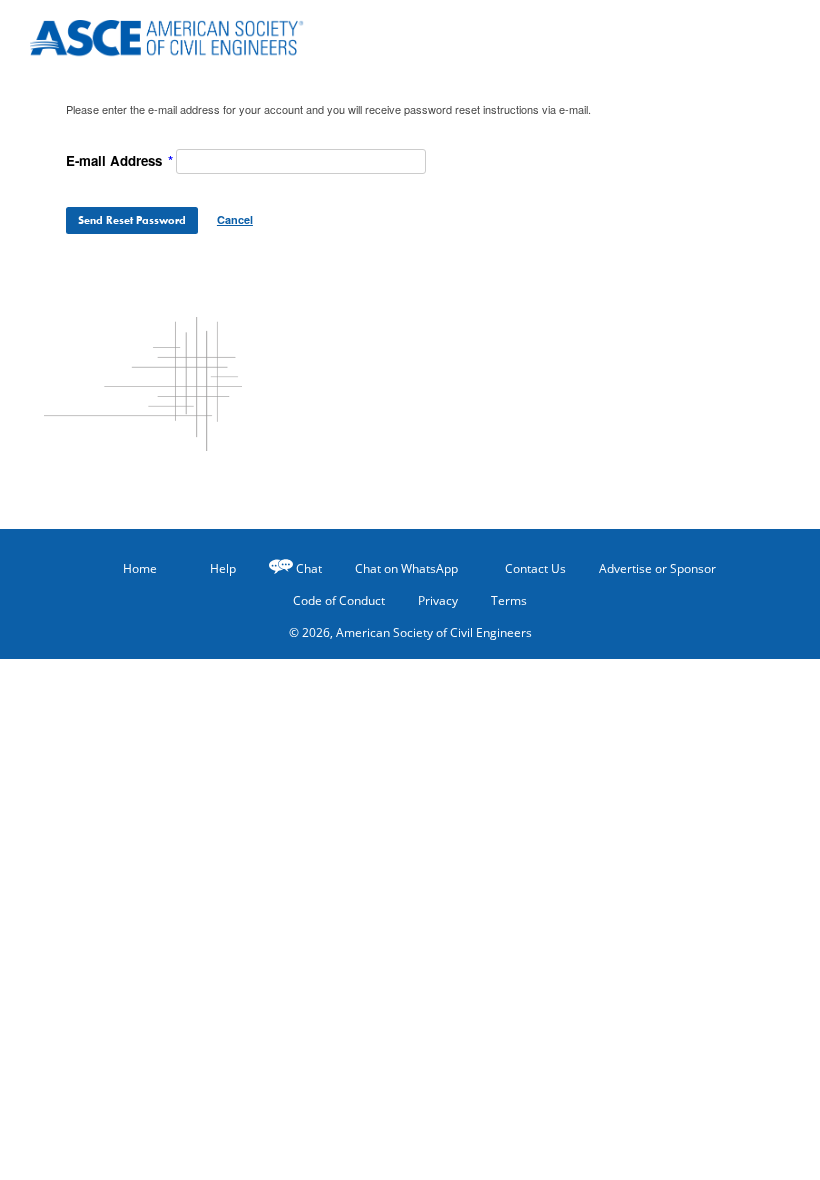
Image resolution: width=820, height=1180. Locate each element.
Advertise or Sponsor (657, 568)
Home (140, 568)
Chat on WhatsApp (406, 568)
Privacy (438, 600)
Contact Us (535, 568)
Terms (509, 600)
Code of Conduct (339, 600)
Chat (309, 568)
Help (223, 568)
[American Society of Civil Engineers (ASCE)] (150, 32)
